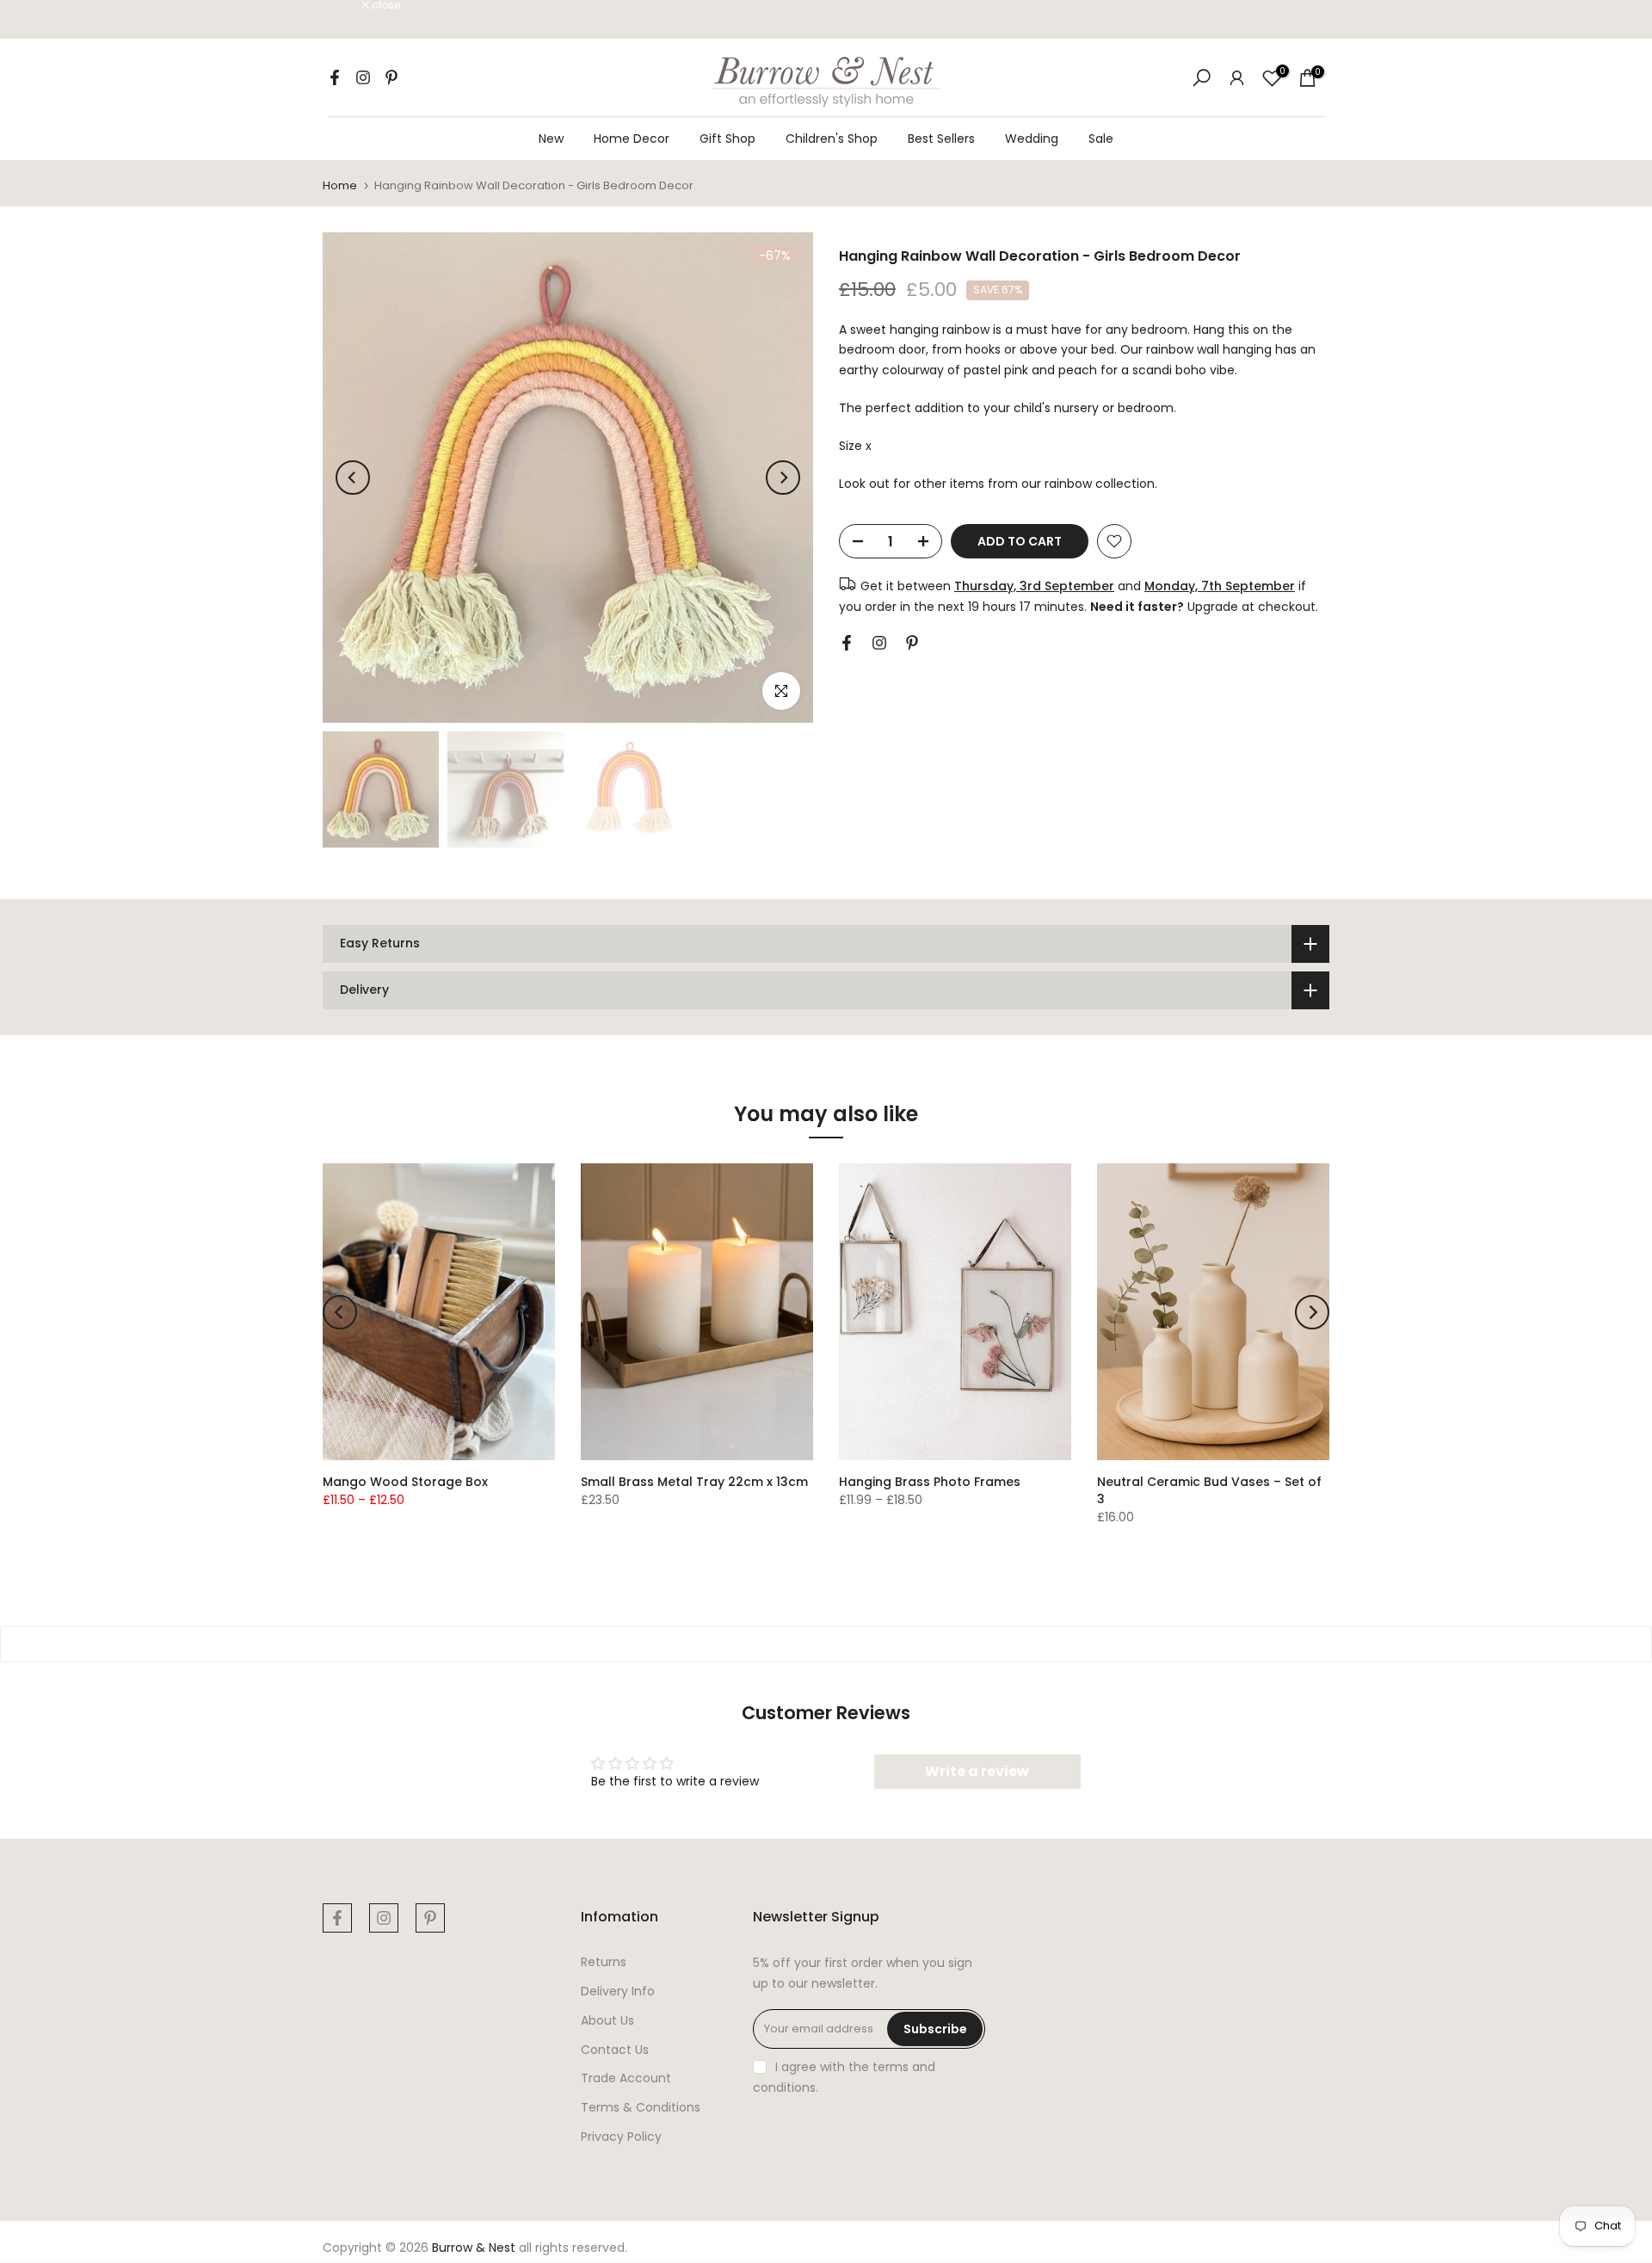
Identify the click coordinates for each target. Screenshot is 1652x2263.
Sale (1101, 139)
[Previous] (353, 478)
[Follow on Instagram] (363, 77)
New (551, 139)
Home (340, 185)
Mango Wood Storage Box (405, 1482)
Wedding (1032, 139)
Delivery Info (618, 1991)
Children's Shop (832, 139)
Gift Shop (727, 139)
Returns (604, 1962)
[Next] (783, 478)
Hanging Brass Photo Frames (930, 1482)
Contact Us (615, 2050)
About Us (607, 2020)
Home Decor (632, 139)
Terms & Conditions (641, 2107)
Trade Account (626, 2078)
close (346, 5)
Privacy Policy (621, 2137)
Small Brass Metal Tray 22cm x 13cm (694, 1482)
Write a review (977, 1771)
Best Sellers (941, 139)
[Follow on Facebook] (335, 77)
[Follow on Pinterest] (391, 77)
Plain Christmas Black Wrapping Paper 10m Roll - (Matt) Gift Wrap (159, 2189)
